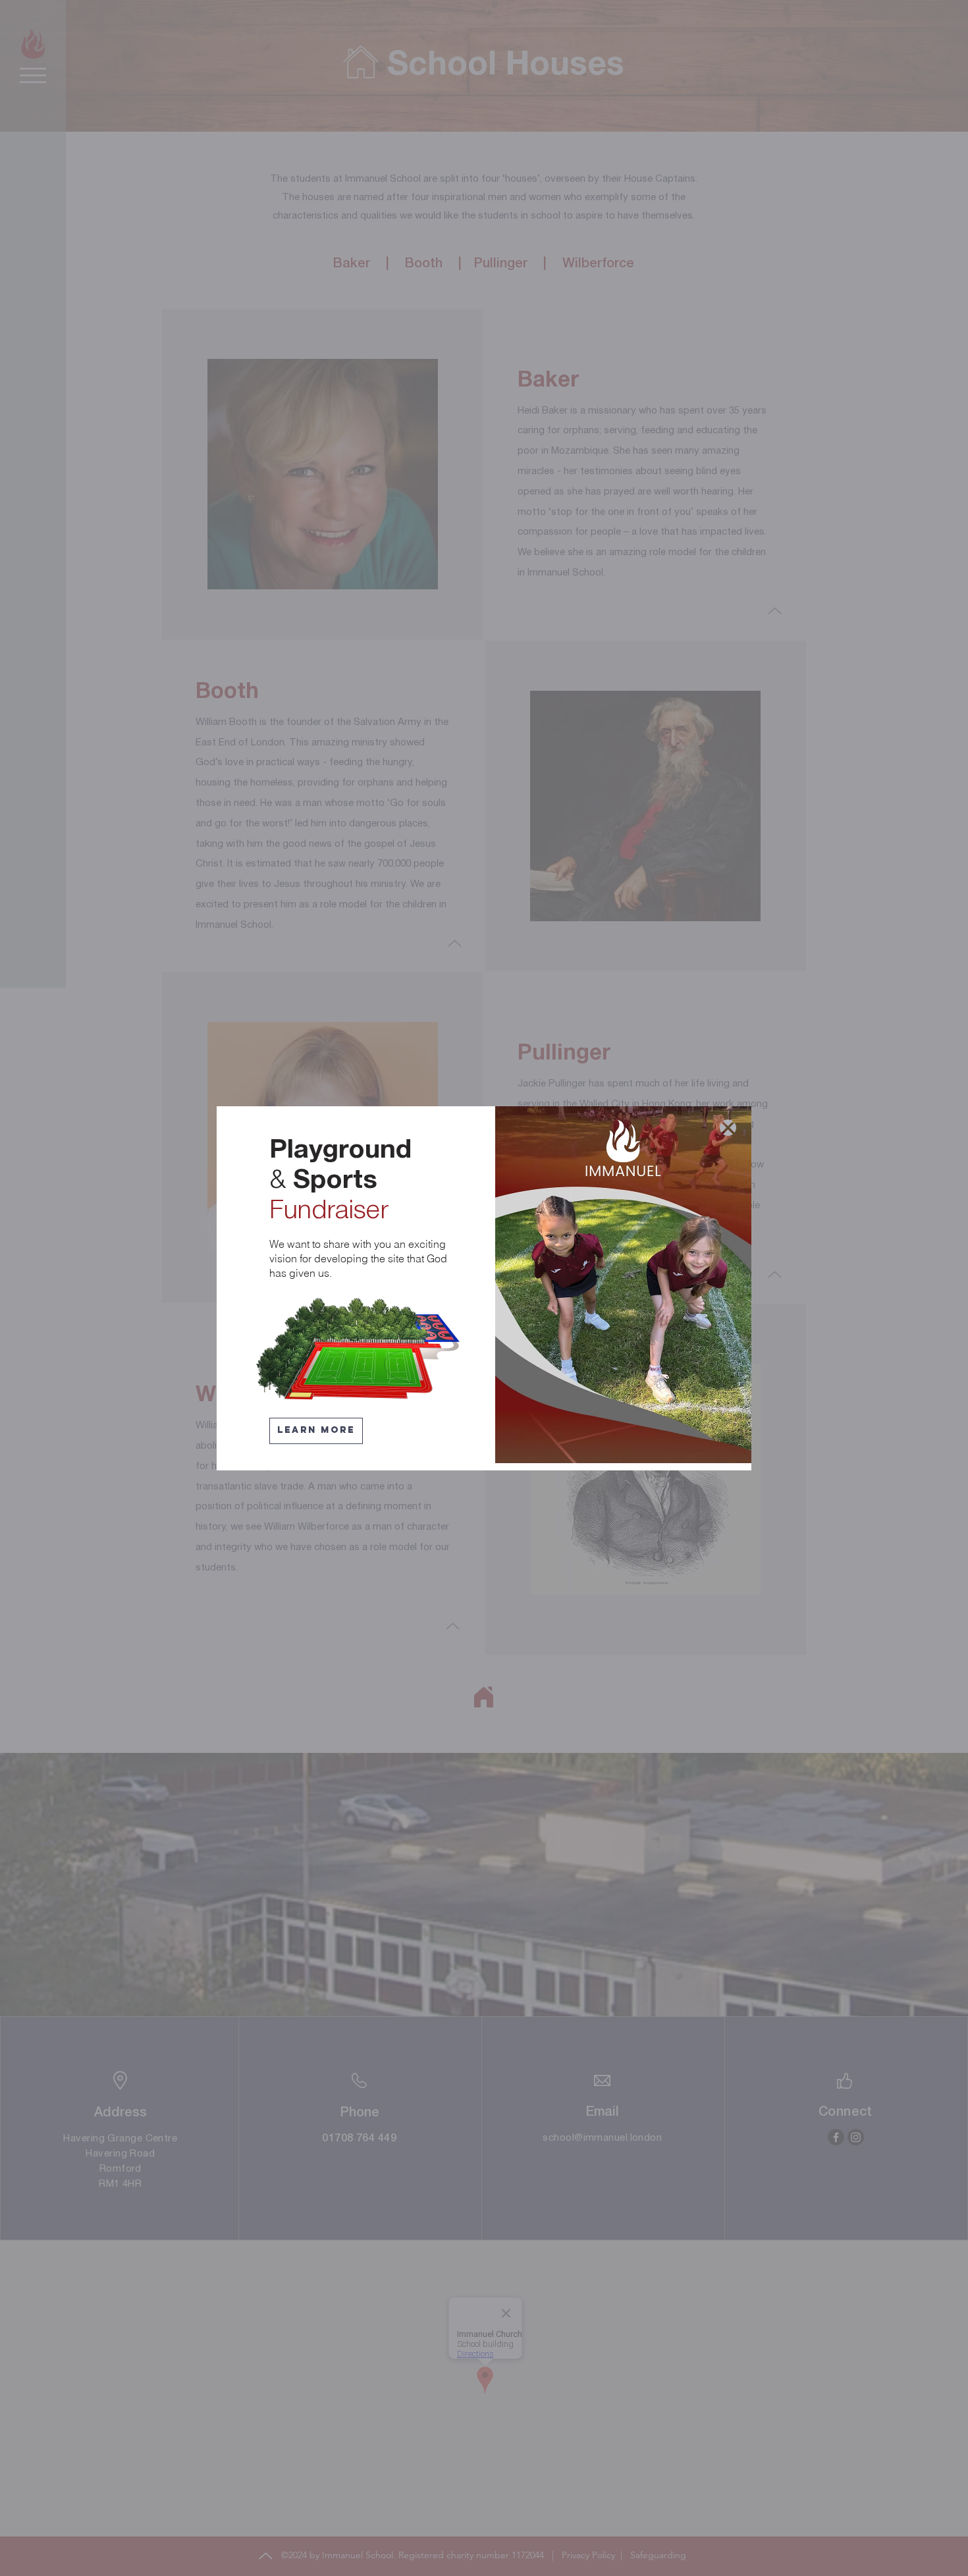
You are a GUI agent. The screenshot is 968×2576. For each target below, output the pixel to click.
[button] (728, 1128)
